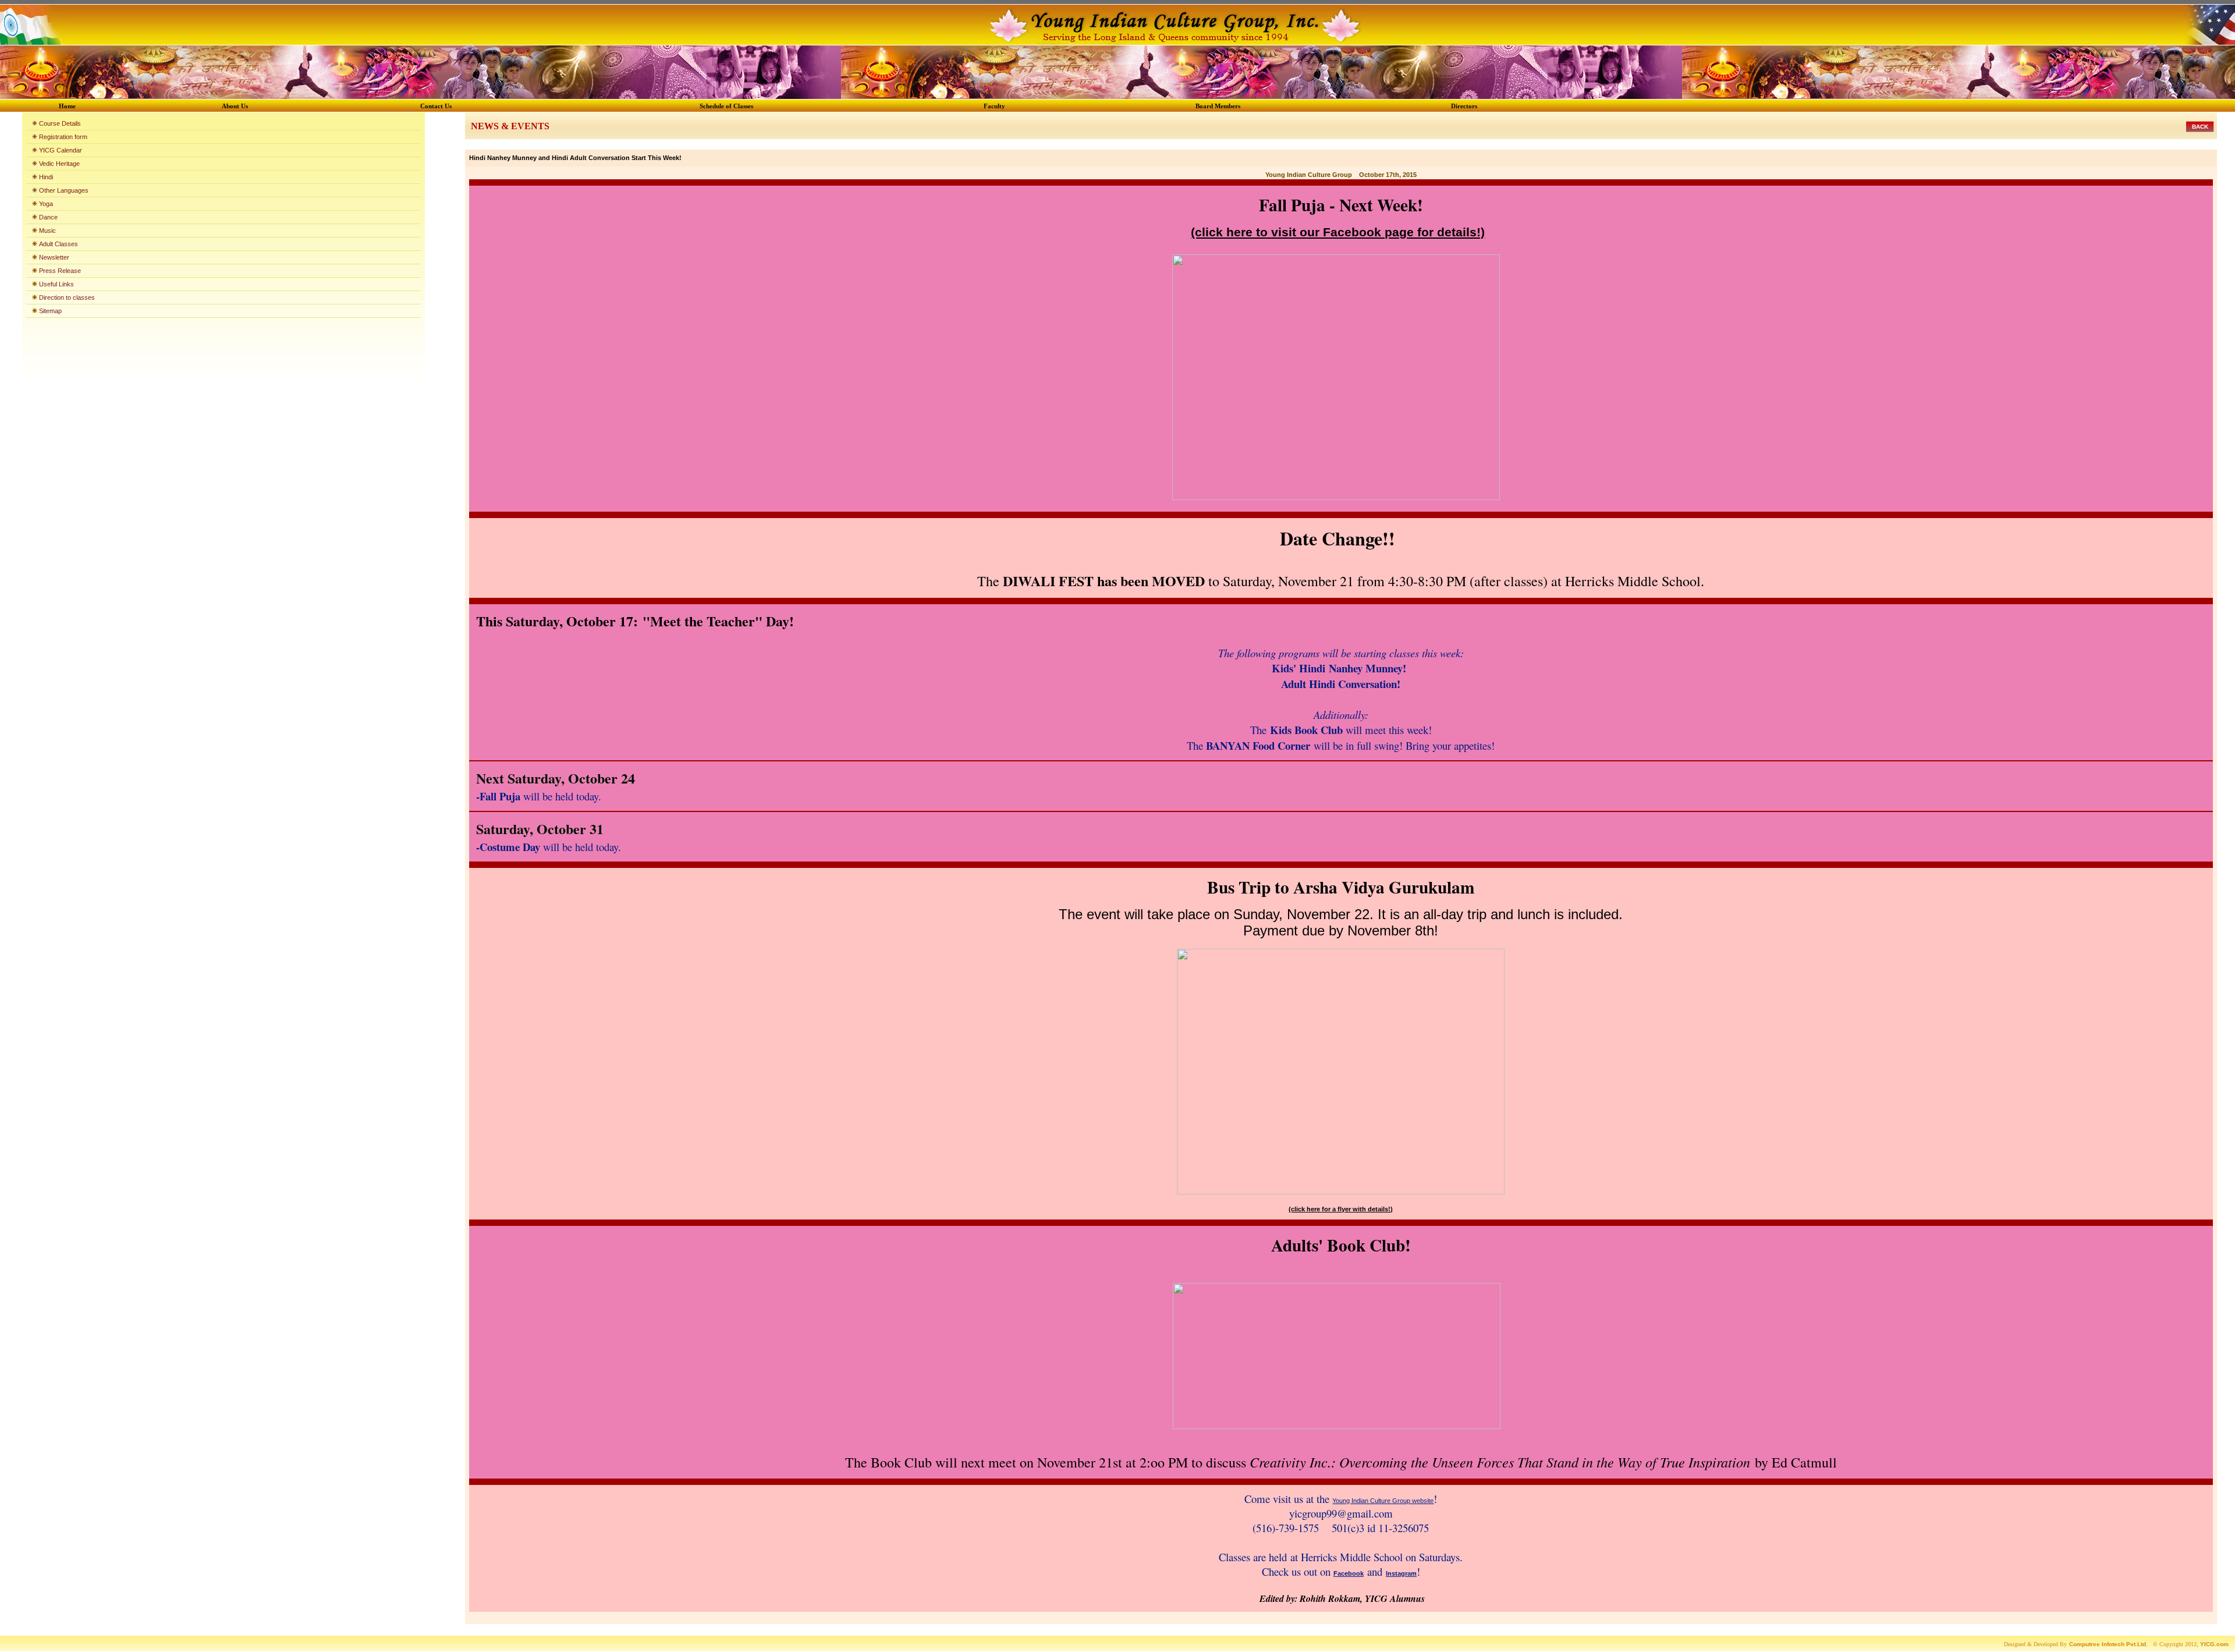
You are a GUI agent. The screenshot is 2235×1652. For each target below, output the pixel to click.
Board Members (1218, 106)
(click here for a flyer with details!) (1341, 1209)
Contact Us (436, 106)
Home (67, 106)
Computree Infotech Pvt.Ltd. (2108, 1644)
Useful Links (56, 284)
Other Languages (64, 190)
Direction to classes (67, 297)
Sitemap (50, 311)
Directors (1464, 106)
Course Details (60, 123)
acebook (1351, 1573)
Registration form (62, 137)
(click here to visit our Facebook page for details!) (1338, 232)
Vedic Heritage (59, 164)
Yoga (46, 204)
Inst (1392, 1573)
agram (1407, 1573)
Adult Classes (58, 244)
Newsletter (54, 257)
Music (47, 231)
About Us (235, 106)
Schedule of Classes (726, 106)
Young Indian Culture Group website (1383, 1501)
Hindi (46, 177)
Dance (48, 217)
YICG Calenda (59, 150)
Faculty (994, 106)
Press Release (60, 271)
